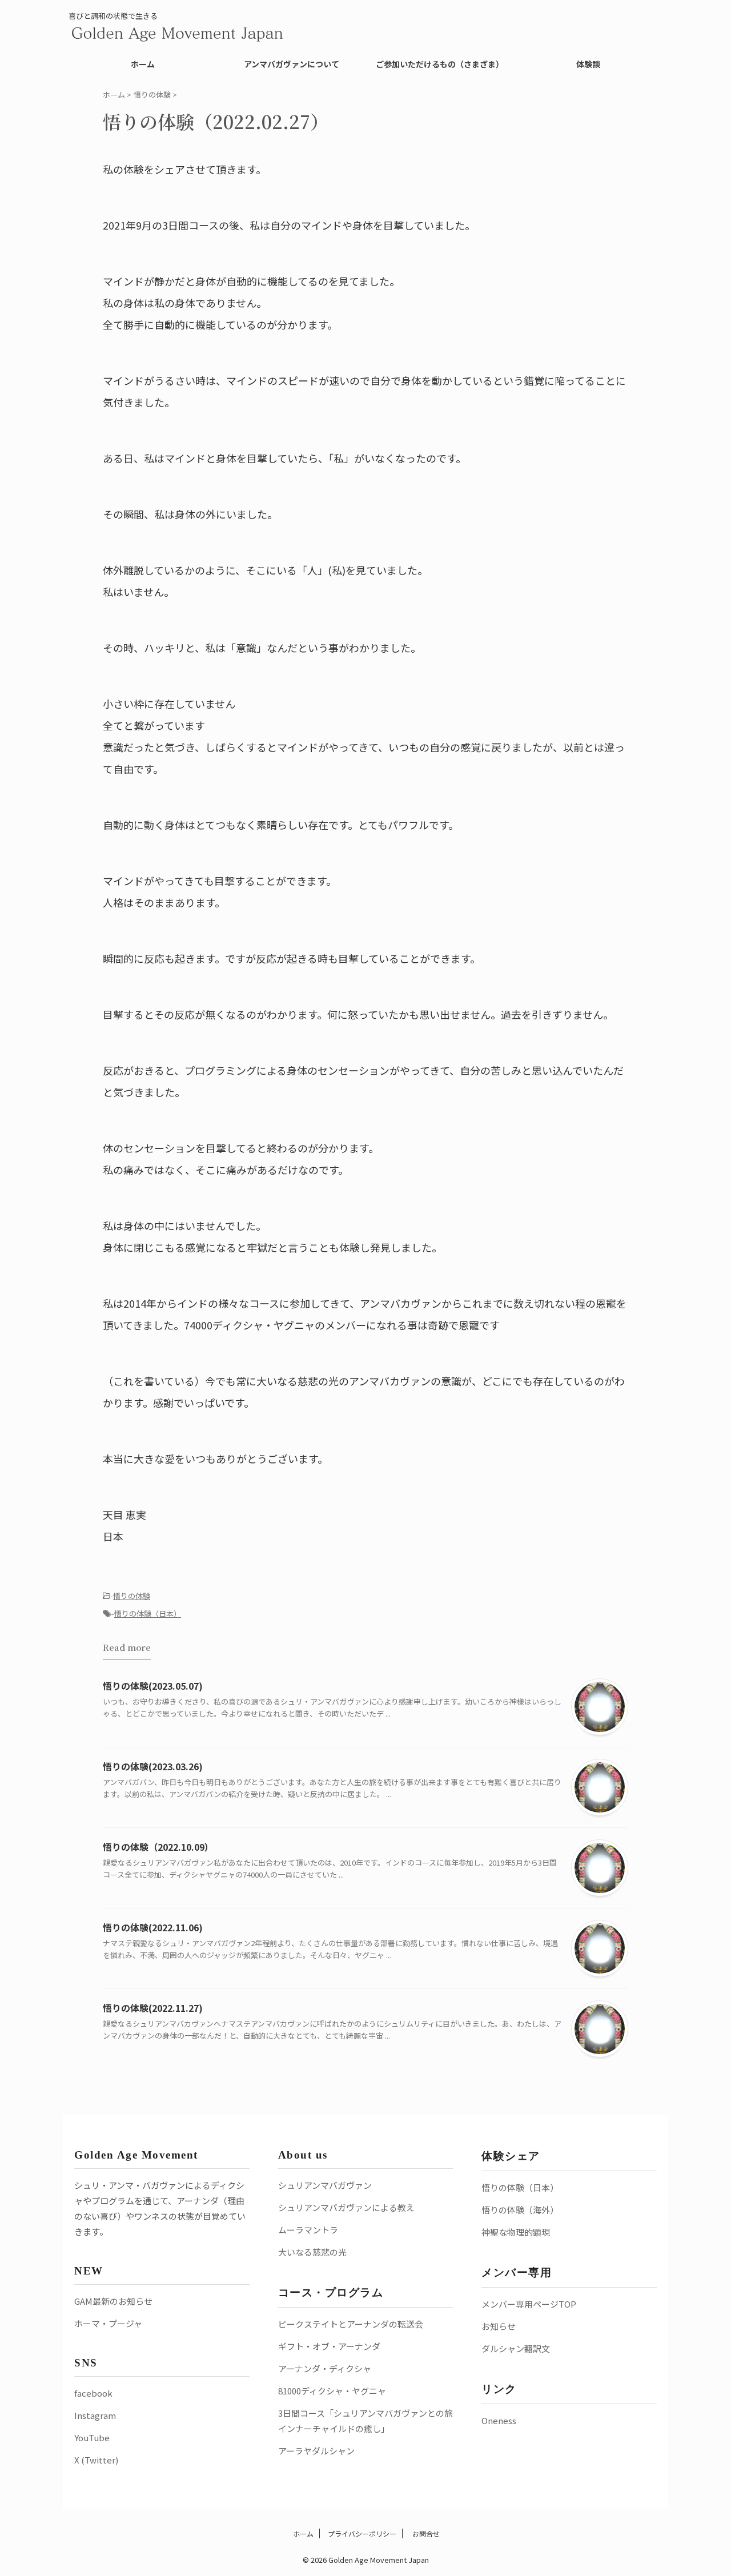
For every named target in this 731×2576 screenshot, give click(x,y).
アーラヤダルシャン (316, 2451)
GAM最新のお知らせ (113, 2301)
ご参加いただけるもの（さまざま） (440, 64)
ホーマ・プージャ (108, 2323)
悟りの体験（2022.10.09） (158, 1847)
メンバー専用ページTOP (529, 2304)
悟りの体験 (132, 1596)
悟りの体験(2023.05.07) (153, 1686)
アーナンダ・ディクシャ (325, 2368)
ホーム (143, 64)
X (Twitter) (96, 2460)
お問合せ (425, 2533)
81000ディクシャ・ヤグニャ (332, 2391)
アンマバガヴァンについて (292, 64)
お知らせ (499, 2326)
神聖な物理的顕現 (516, 2232)
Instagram (95, 2415)
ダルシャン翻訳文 (516, 2348)
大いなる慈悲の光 (312, 2252)
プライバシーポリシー (362, 2533)
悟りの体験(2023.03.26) (153, 1766)
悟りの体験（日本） (148, 1613)
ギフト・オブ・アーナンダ (329, 2346)
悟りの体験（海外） (520, 2210)
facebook (93, 2393)
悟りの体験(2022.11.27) (153, 2008)
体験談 (588, 64)
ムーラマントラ (308, 2230)
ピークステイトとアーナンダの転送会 (351, 2324)
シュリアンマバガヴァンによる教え (346, 2207)
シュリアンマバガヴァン (325, 2185)
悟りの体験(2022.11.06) (153, 1927)
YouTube (92, 2438)
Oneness (499, 2420)
